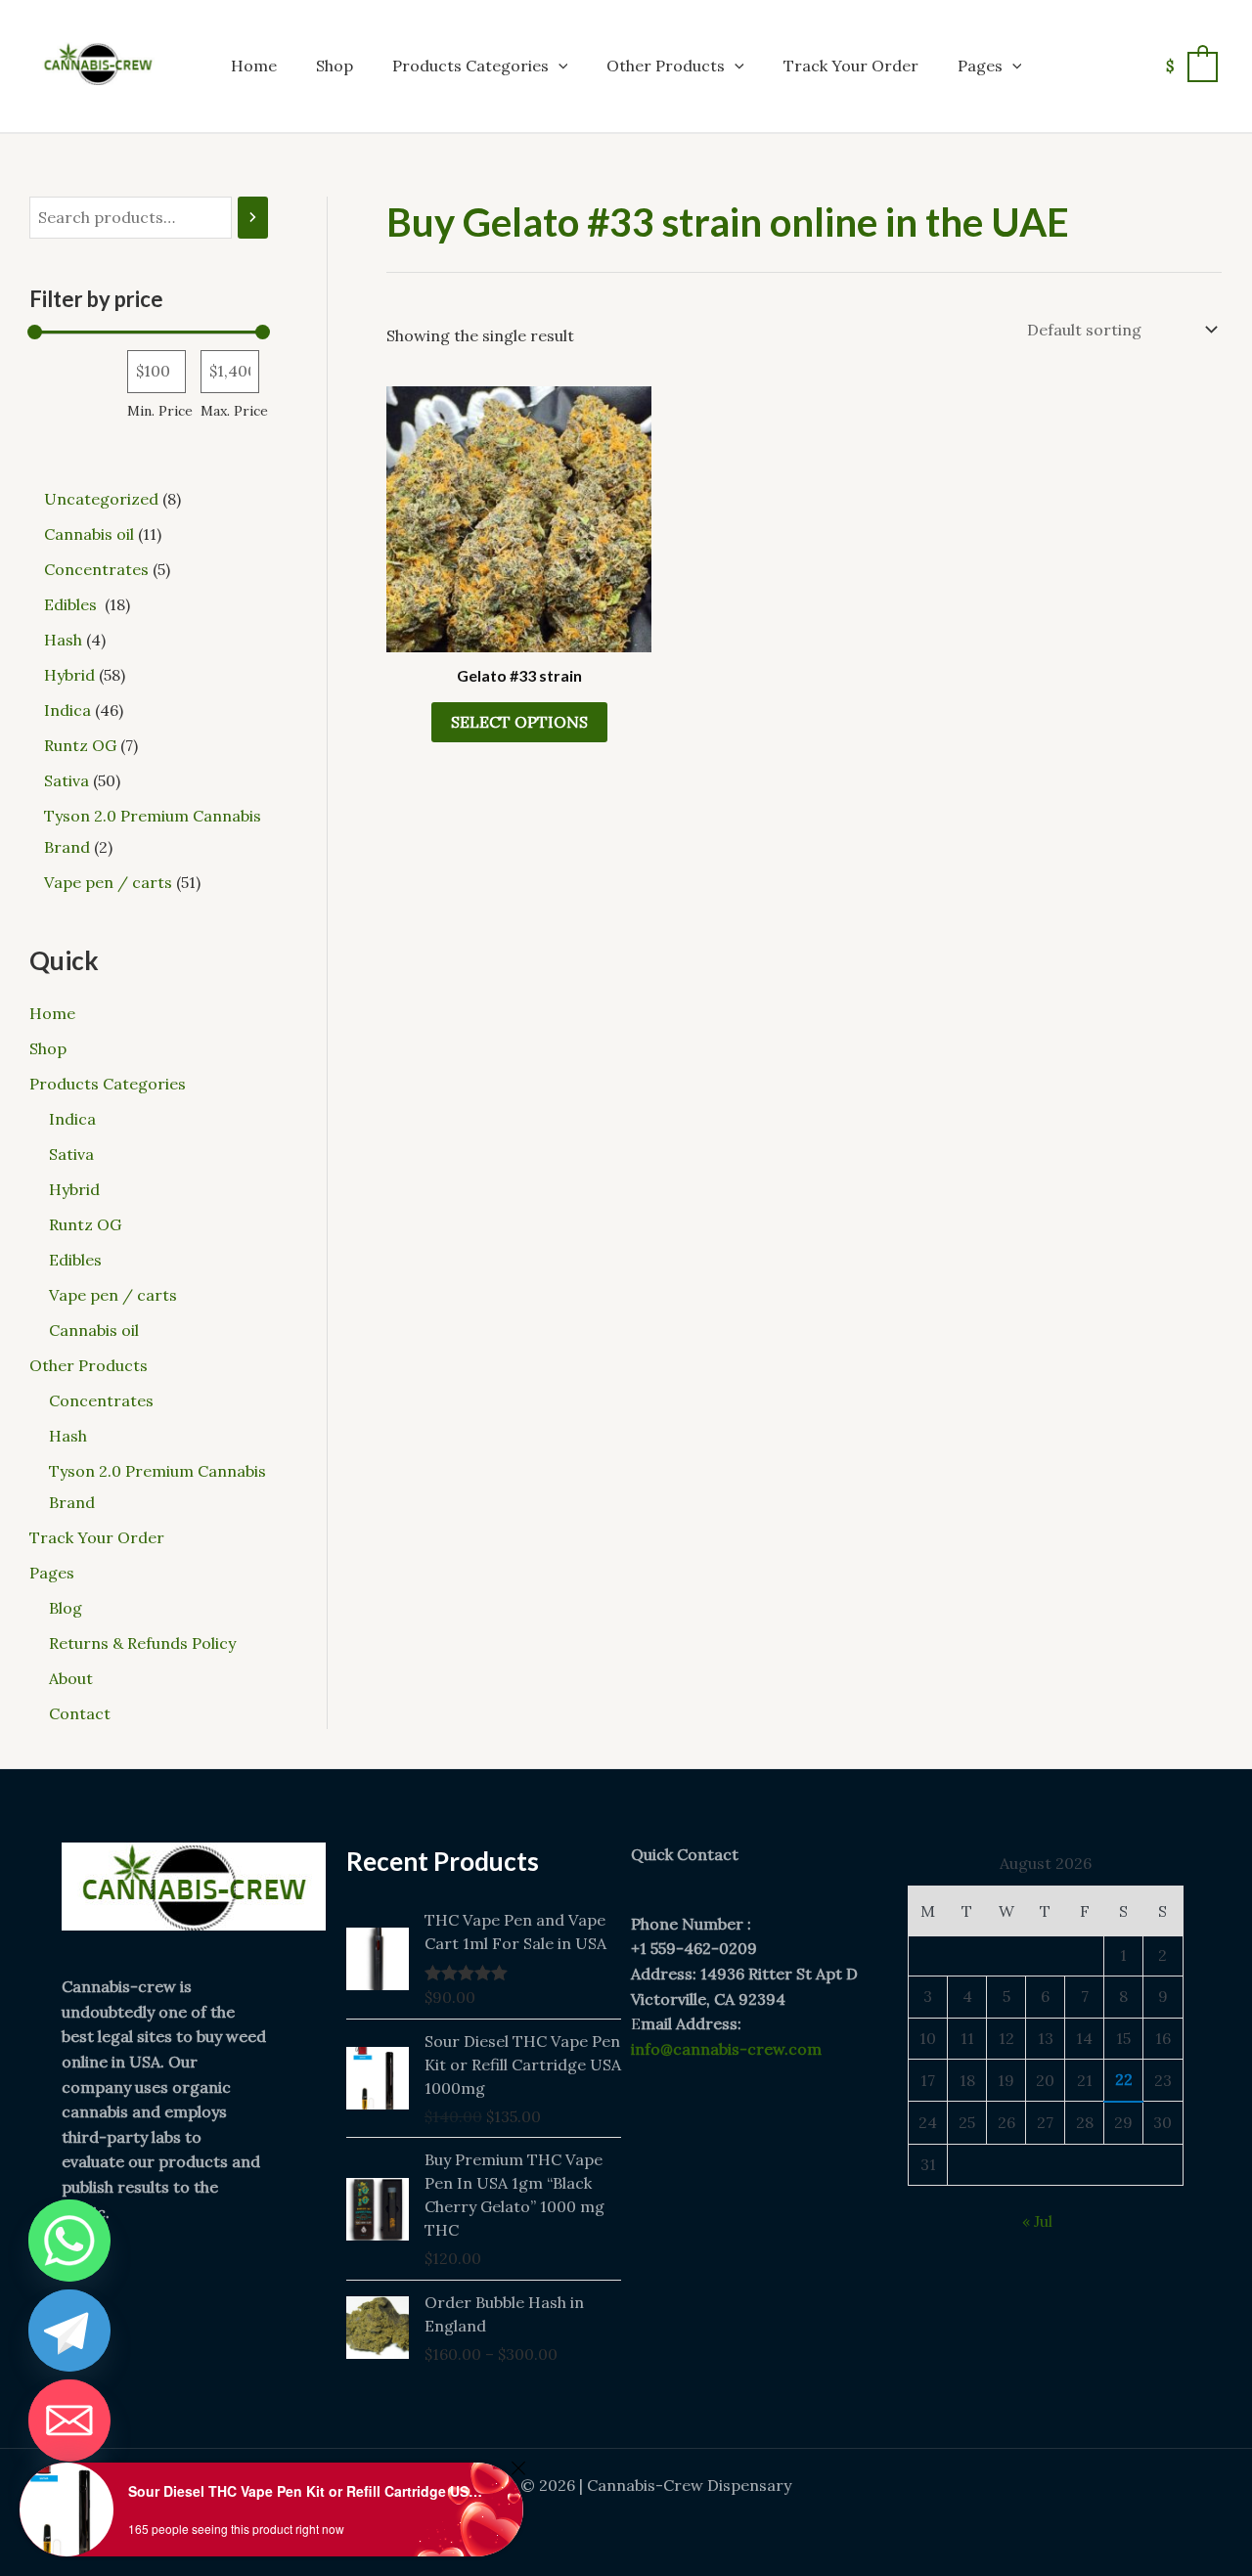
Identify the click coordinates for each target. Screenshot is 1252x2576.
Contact (80, 1713)
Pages (980, 66)
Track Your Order (851, 66)
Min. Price (160, 411)
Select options (519, 722)
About (71, 1678)
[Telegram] (69, 2331)
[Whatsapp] (69, 2241)
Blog (66, 1608)
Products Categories (470, 66)
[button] (559, 66)
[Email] (69, 2421)
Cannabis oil (94, 1330)
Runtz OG (85, 1224)
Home (254, 66)
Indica (72, 1119)
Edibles (77, 1260)
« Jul (1037, 2221)
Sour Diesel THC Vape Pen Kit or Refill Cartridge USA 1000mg (309, 2491)
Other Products (666, 66)
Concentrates (101, 1400)
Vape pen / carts (113, 1295)
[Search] (253, 218)
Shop (335, 66)
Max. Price (234, 411)
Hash (68, 1436)
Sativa (71, 1154)
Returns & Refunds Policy (142, 1643)
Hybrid (74, 1189)
